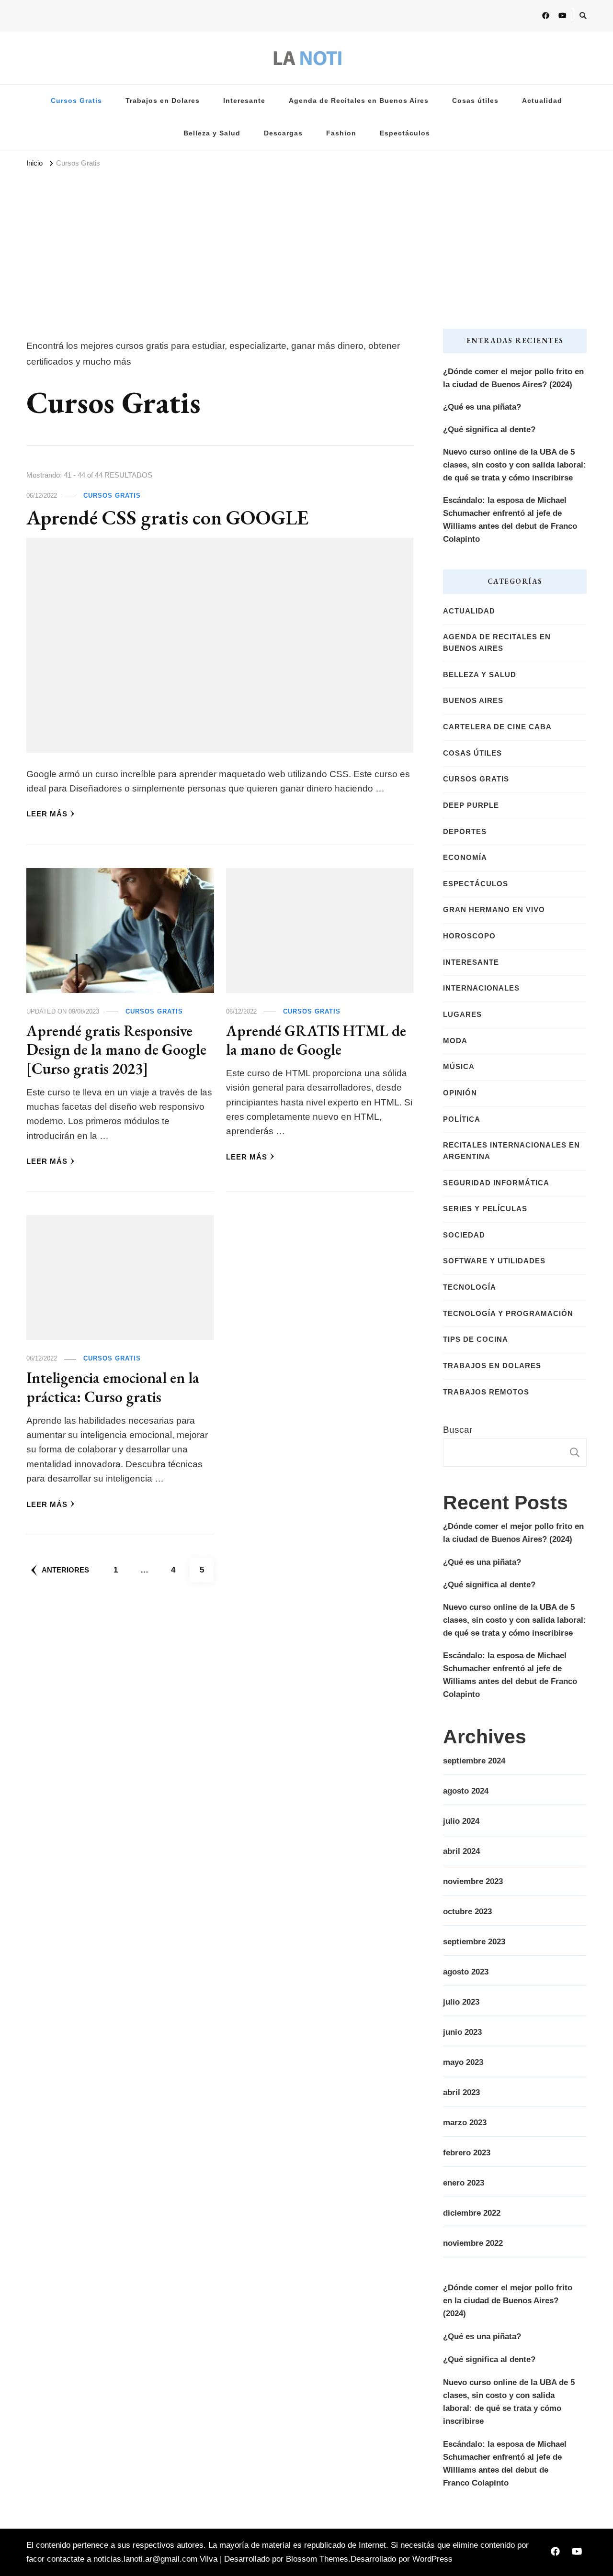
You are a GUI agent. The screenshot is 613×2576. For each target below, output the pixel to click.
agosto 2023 (466, 1972)
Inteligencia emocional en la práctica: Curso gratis (113, 1387)
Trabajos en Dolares (163, 101)
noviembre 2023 (473, 1881)
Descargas (283, 133)
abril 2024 (461, 1851)
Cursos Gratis (76, 101)
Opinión (460, 1093)
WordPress (432, 2559)
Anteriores (65, 1570)
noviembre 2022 (473, 2243)
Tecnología (470, 1287)
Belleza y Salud (212, 133)
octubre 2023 (467, 1912)
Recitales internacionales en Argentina (511, 1151)
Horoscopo (469, 936)
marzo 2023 (465, 2123)
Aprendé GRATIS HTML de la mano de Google (316, 1040)
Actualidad (542, 101)
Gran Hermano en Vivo (494, 910)
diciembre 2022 (472, 2213)
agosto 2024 (466, 1791)
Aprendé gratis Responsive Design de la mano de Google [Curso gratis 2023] (116, 1049)
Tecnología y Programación (508, 1314)
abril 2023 (461, 2092)
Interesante (244, 101)
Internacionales (481, 988)
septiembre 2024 (474, 1761)
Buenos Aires (473, 701)
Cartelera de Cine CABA (497, 727)
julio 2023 (461, 2002)
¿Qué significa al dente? (489, 429)
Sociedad (464, 1235)
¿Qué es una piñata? (482, 407)
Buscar (458, 1430)
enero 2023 (464, 2183)
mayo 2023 (463, 2062)
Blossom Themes (317, 2559)
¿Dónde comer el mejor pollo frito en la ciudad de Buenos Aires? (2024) (513, 378)
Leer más (47, 814)
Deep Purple (471, 805)
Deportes (465, 832)
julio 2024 (461, 1821)
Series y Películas (485, 1209)
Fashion (341, 133)
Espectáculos (405, 133)
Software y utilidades (494, 1261)
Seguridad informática (496, 1183)
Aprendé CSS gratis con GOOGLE (167, 518)
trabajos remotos (486, 1392)
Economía (465, 858)
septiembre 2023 (474, 1942)
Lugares (462, 1015)
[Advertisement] (306, 243)
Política (462, 1119)
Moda (455, 1041)
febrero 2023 (467, 2153)
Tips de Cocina (476, 1339)
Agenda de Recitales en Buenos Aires (359, 101)
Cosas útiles (475, 101)
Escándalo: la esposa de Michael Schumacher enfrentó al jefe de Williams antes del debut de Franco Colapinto (510, 520)
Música (459, 1067)
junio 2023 (462, 2032)
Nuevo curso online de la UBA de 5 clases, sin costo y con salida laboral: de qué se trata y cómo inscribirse (515, 465)
